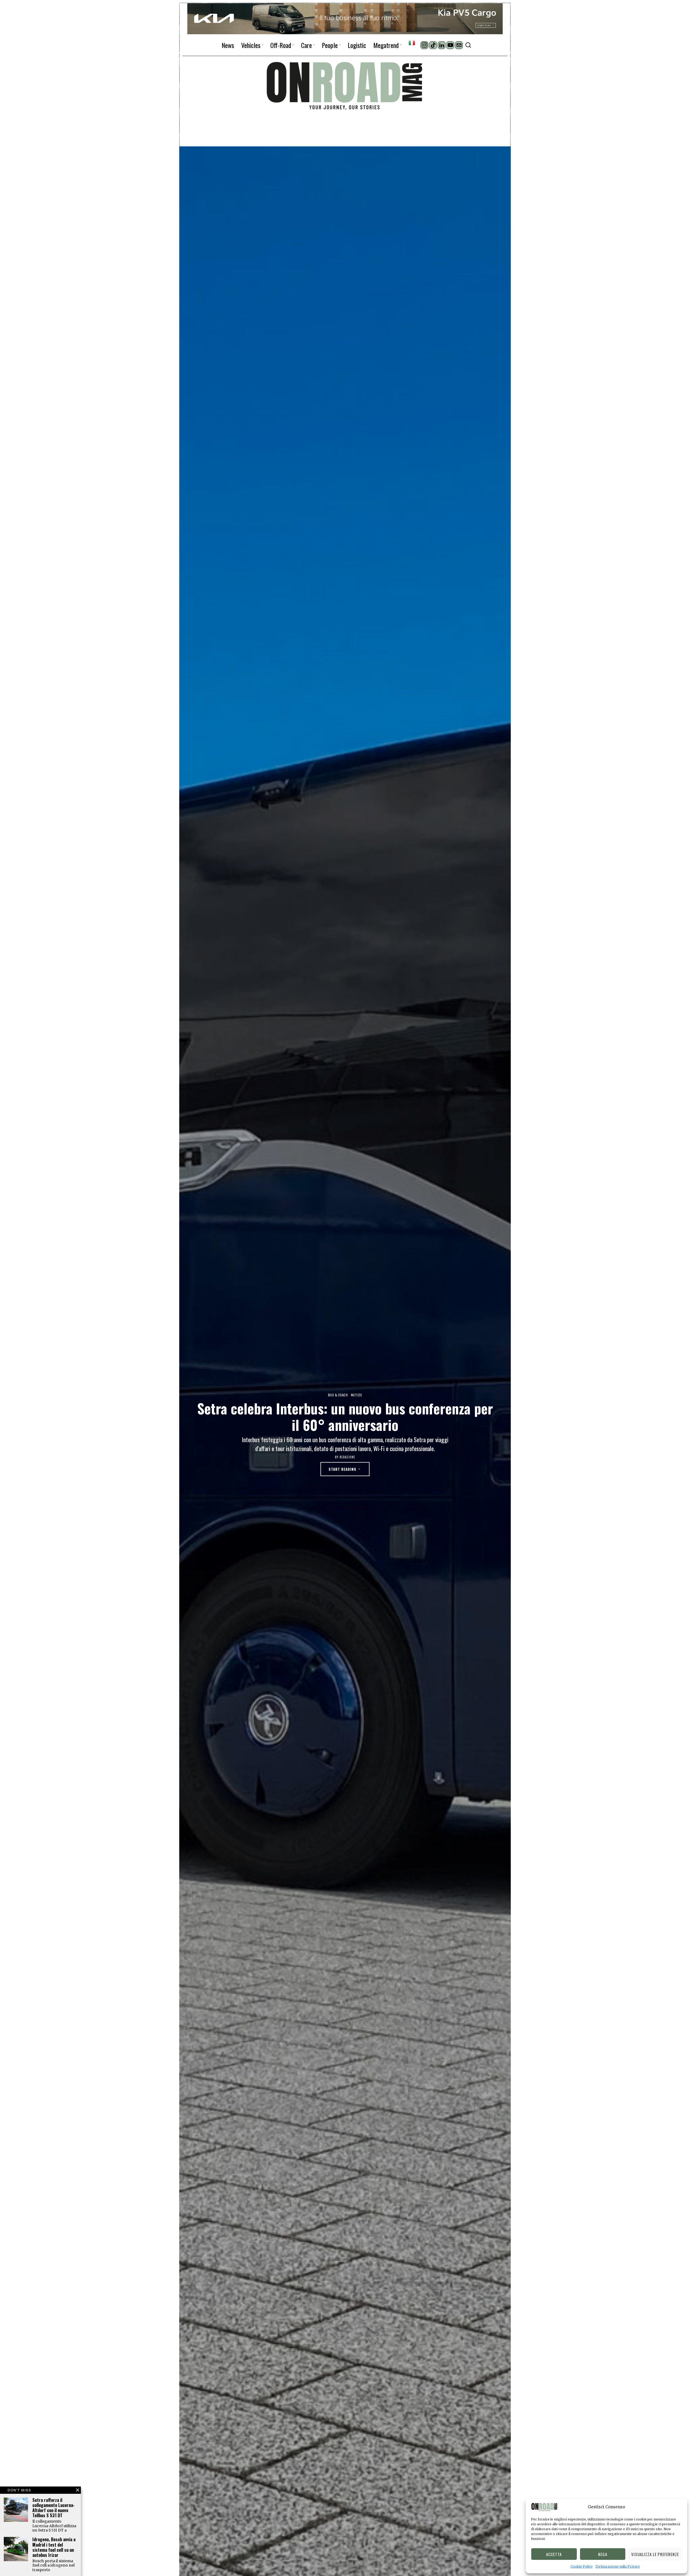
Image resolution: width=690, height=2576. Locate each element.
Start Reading (342, 1469)
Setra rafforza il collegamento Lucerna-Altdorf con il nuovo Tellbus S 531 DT (54, 2508)
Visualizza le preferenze (655, 2554)
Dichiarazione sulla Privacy (618, 2566)
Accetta (554, 2554)
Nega (603, 2554)
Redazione (347, 1457)
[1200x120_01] (345, 18)
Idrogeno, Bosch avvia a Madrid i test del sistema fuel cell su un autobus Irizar (54, 2547)
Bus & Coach (338, 1395)
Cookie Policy (582, 2566)
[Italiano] (412, 43)
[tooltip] (424, 45)
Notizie (357, 1395)
